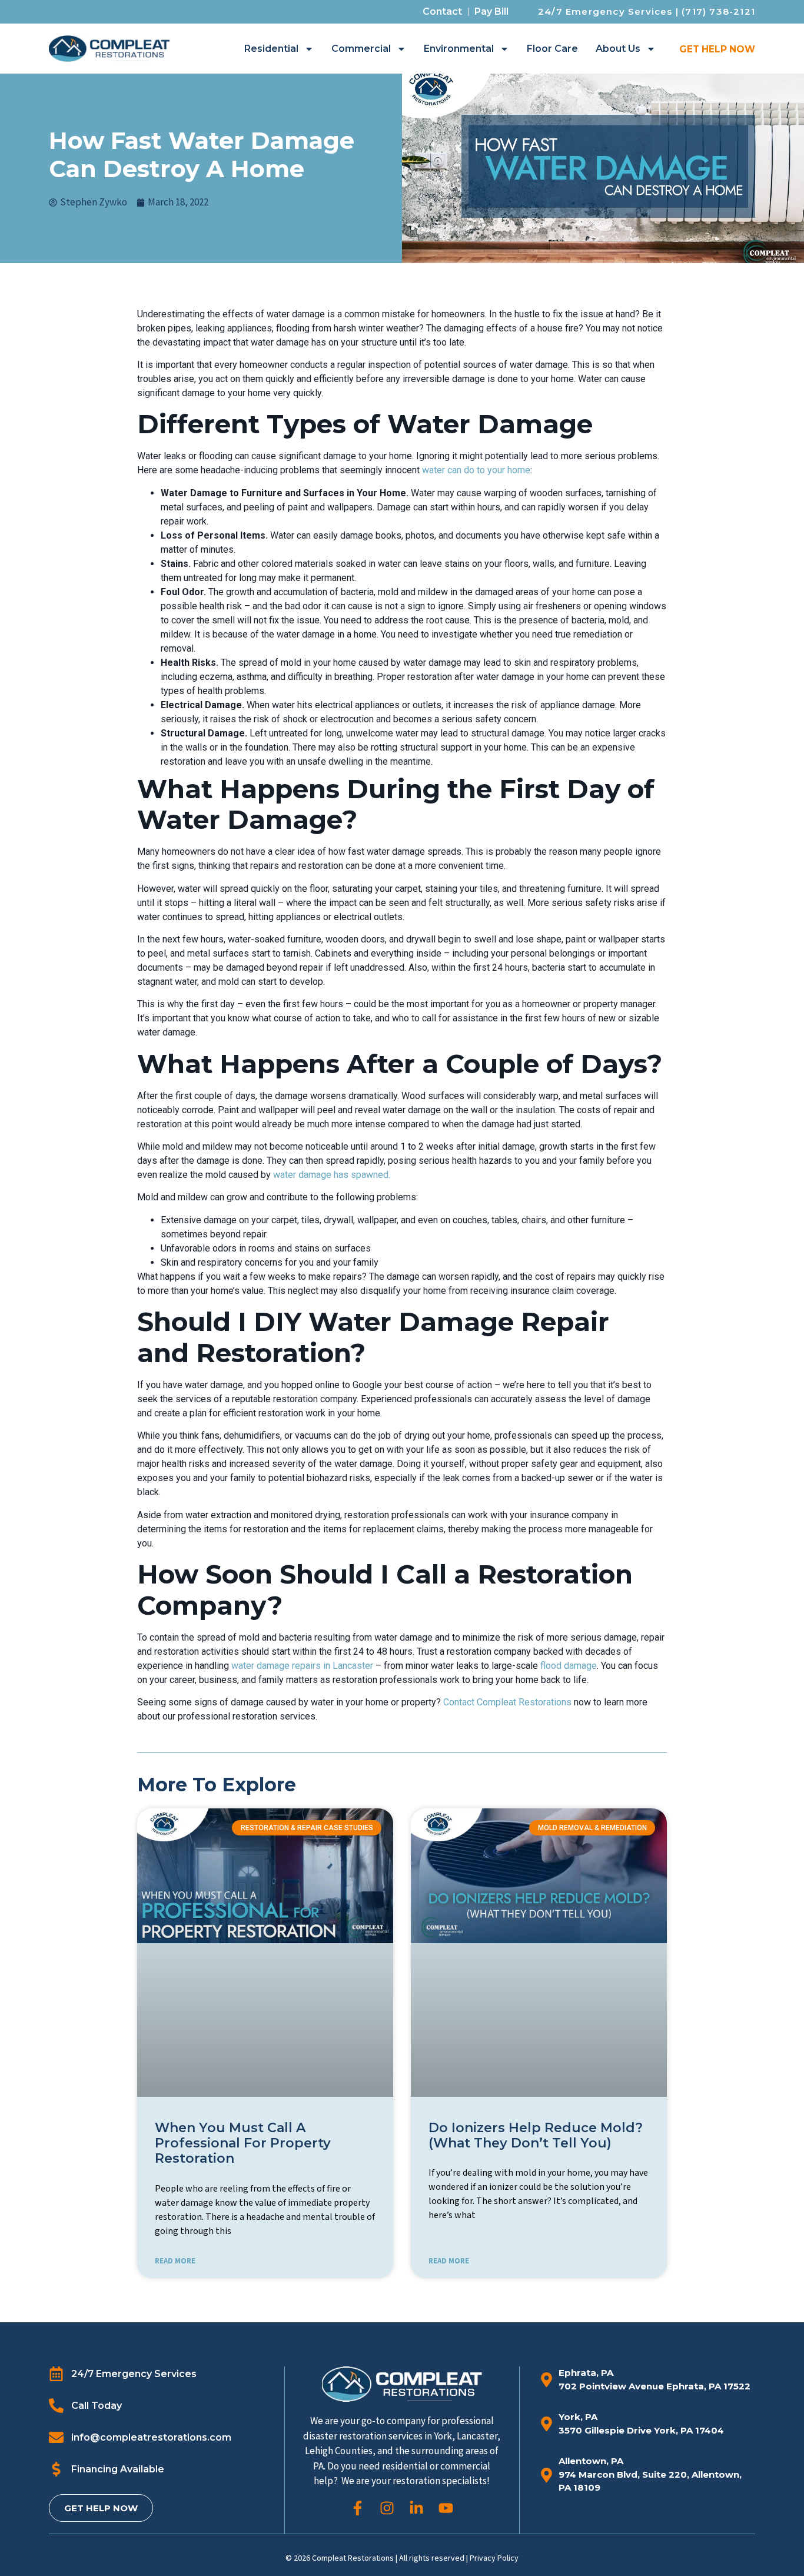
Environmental (459, 49)
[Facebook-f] (358, 2508)
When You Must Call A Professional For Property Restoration (243, 2143)
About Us (618, 49)
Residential (271, 49)
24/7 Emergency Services (605, 11)
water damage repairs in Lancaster (302, 1666)
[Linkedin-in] (416, 2508)
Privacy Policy (494, 2558)
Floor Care (552, 49)
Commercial (361, 49)
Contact (442, 11)
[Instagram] (387, 2508)
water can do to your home (476, 470)
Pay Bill (491, 11)
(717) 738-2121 (718, 11)
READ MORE (175, 2261)
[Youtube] (446, 2508)
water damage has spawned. (332, 1175)
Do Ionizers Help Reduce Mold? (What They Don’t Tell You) (536, 2135)
